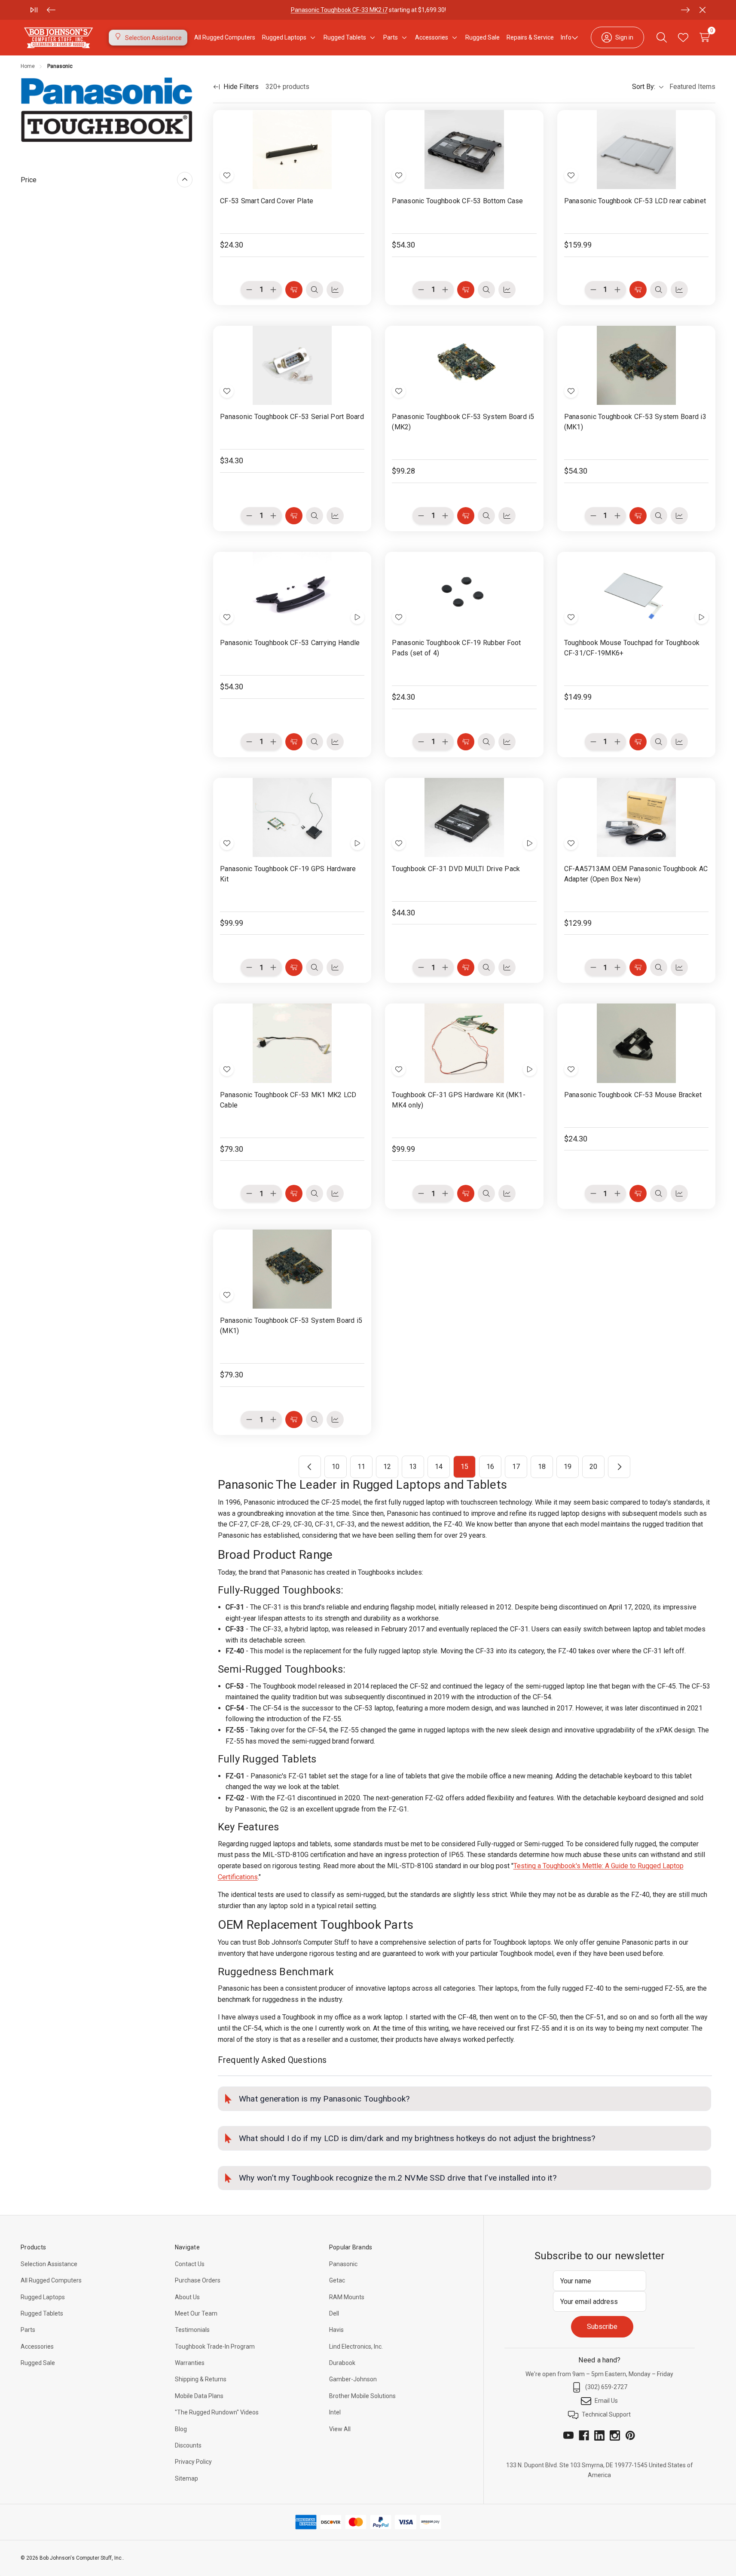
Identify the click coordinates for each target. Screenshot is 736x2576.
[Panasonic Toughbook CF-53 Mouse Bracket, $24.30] (636, 1043)
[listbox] (691, 87)
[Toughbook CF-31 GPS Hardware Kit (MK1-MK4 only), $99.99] (464, 1043)
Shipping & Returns (201, 2379)
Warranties (190, 2363)
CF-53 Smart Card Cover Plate (267, 201)
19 (568, 1467)
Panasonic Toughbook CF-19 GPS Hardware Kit (288, 874)
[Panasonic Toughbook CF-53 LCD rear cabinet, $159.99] (636, 150)
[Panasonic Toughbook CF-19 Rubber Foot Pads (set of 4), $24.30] (464, 591)
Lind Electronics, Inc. (356, 2347)
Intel (335, 2412)
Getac (337, 2280)
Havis (336, 2330)
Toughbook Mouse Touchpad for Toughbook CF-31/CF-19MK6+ (632, 648)
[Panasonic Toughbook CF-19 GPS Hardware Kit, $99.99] (292, 817)
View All (340, 2429)
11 (361, 1467)
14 (439, 1467)
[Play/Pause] (34, 10)
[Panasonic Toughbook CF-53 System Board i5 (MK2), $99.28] (464, 365)
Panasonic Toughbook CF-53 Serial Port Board (292, 417)
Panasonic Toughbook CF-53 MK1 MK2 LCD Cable (288, 1100)
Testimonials (192, 2330)
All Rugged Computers (51, 2280)
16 (490, 1467)
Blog (181, 2429)
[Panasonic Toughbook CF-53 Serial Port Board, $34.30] (292, 365)
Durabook (342, 2363)
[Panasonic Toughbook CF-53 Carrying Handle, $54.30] (292, 591)
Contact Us (190, 2264)
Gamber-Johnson (353, 2379)
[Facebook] (584, 2435)
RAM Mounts (347, 2297)
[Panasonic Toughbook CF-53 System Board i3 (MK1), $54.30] (636, 365)
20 (593, 1467)
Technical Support (606, 2414)
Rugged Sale (38, 2363)
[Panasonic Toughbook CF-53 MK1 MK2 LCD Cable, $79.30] (292, 1043)
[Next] (685, 10)
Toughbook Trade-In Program (215, 2347)
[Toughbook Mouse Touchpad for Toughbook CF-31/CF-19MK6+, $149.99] (636, 591)
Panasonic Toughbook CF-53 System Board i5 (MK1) (291, 1326)
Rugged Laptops (43, 2297)
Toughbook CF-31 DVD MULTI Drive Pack (456, 869)
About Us (187, 2297)
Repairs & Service (530, 37)
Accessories (37, 2347)
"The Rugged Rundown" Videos (217, 2412)
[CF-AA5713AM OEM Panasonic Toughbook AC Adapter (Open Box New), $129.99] (636, 817)
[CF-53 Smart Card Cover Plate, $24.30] (292, 150)
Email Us (606, 2401)
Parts (28, 2330)
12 (387, 1467)
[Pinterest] (630, 2435)
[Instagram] (615, 2435)
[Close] (702, 10)
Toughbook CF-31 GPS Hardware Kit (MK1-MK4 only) (459, 1100)
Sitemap (186, 2478)
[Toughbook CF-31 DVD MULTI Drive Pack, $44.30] (464, 817)
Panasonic (343, 2264)
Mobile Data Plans (199, 2396)
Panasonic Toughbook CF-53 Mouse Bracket (633, 1095)
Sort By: (644, 87)
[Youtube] (568, 2435)
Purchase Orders (198, 2280)
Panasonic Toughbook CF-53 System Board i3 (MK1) (635, 422)
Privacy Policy (193, 2462)
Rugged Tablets (42, 2313)
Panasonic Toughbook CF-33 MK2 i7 (339, 10)
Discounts (188, 2445)
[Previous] (51, 10)
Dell (334, 2313)
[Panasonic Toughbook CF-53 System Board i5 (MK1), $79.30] (292, 1269)
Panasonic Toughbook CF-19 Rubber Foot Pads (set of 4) (456, 648)
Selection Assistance (49, 2264)
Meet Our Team (196, 2313)
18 (542, 1467)
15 (464, 1467)
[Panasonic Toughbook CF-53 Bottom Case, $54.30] (464, 150)
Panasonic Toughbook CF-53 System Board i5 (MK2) (463, 422)
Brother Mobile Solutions (362, 2396)
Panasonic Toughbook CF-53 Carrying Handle (290, 643)
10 (336, 1467)
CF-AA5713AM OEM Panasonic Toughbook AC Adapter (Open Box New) (636, 874)
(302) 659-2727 (606, 2387)
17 (516, 1467)
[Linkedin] (599, 2435)
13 (413, 1467)
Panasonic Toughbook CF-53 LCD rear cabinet (635, 201)
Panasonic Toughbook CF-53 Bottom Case (457, 201)
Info (566, 37)
